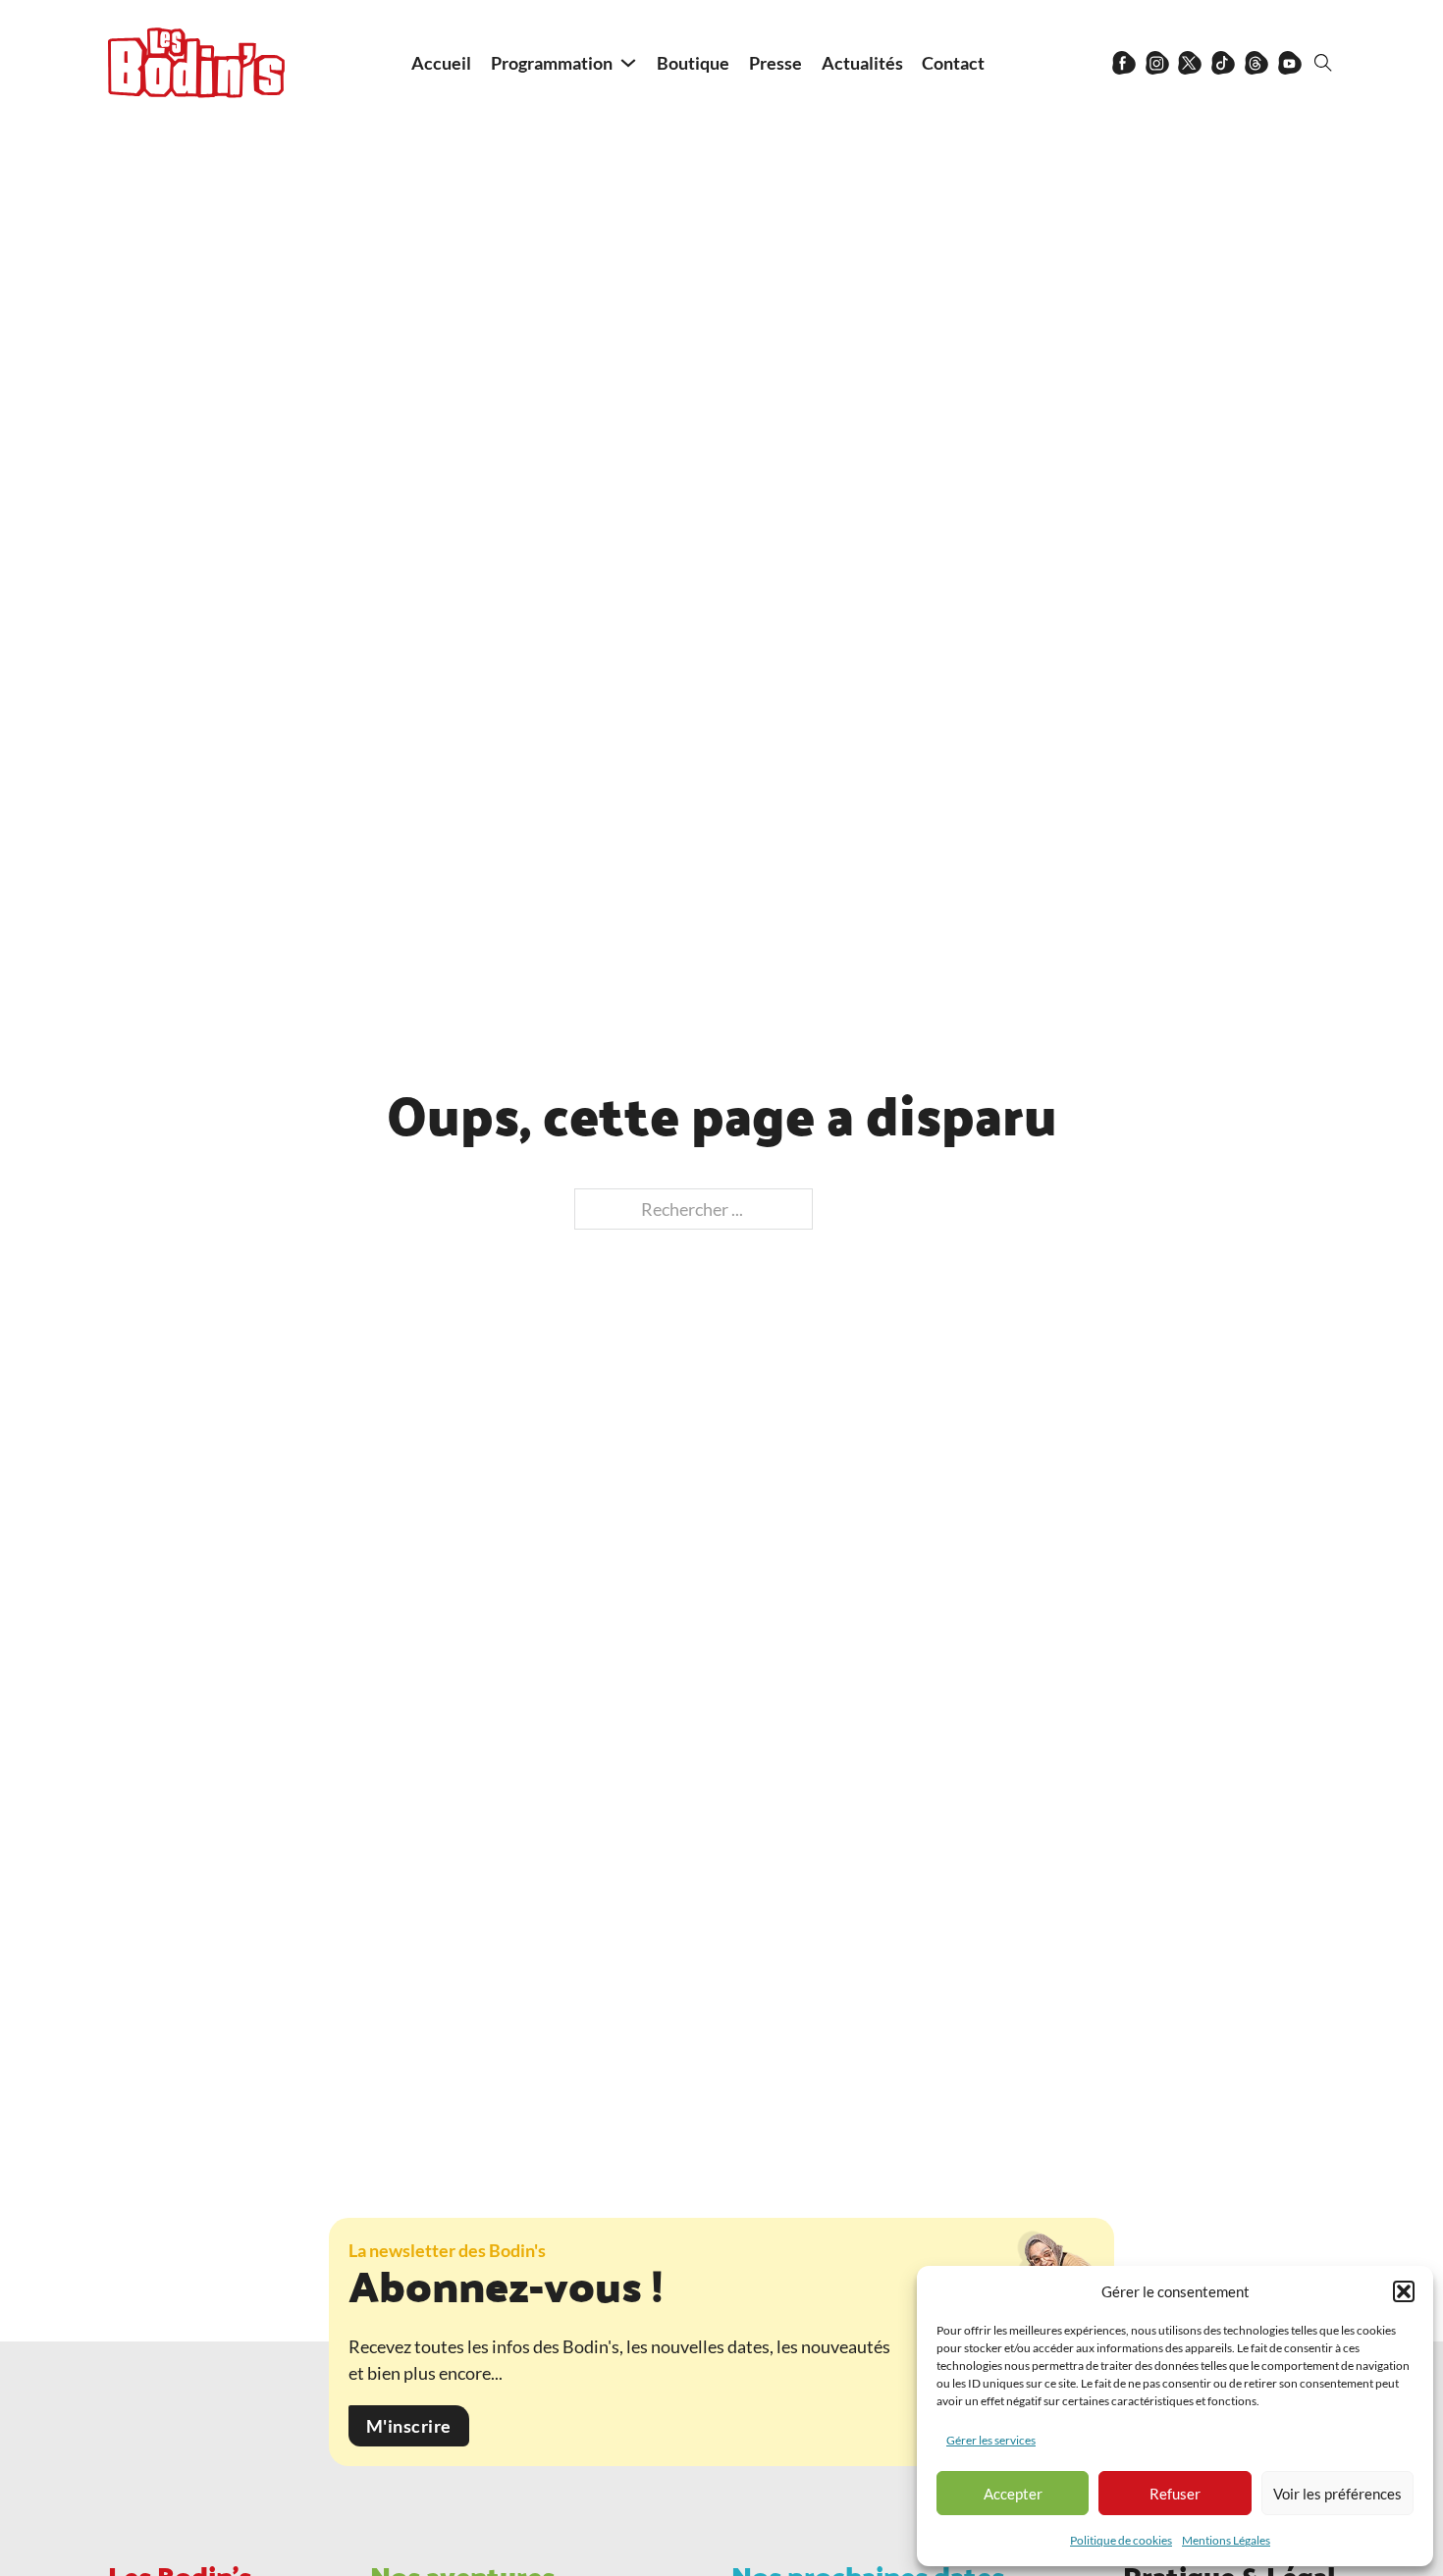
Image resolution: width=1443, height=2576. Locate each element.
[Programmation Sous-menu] (628, 63)
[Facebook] (1124, 63)
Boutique (693, 63)
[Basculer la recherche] (1323, 63)
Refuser (1175, 2494)
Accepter (1013, 2494)
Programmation (552, 63)
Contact (953, 63)
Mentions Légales (1226, 2540)
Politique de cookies (1121, 2540)
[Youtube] (1290, 63)
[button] (1404, 2291)
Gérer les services (991, 2440)
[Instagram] (1157, 63)
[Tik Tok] (1223, 63)
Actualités (862, 63)
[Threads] (1256, 63)
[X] (1190, 63)
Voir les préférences (1337, 2494)
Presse (775, 63)
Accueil (441, 63)
